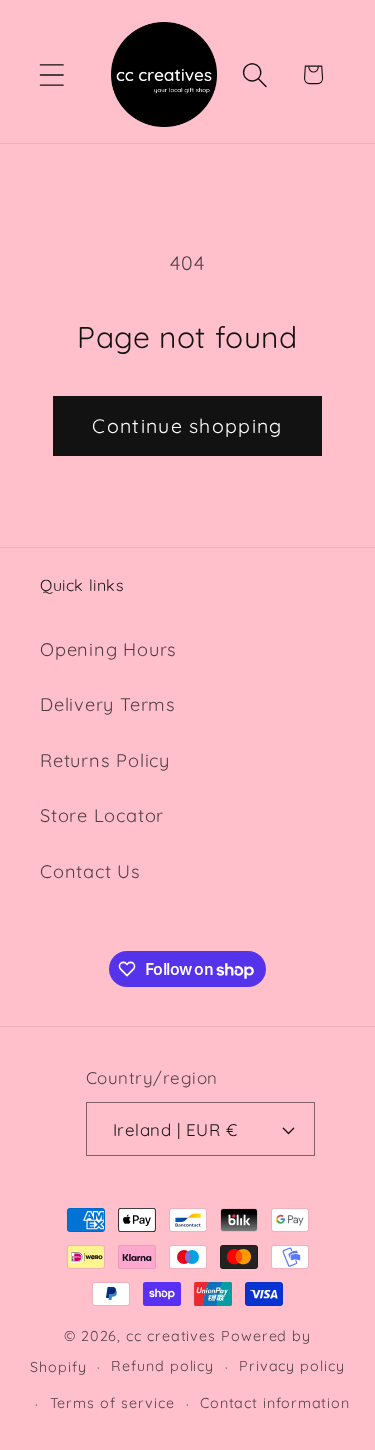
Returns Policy (105, 760)
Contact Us (90, 871)
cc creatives (171, 1336)
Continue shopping (187, 425)
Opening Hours (108, 649)
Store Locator (102, 815)
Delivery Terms (108, 704)
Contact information (275, 1403)
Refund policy (162, 1366)
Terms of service (113, 1403)
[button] (51, 74)
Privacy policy (292, 1366)
